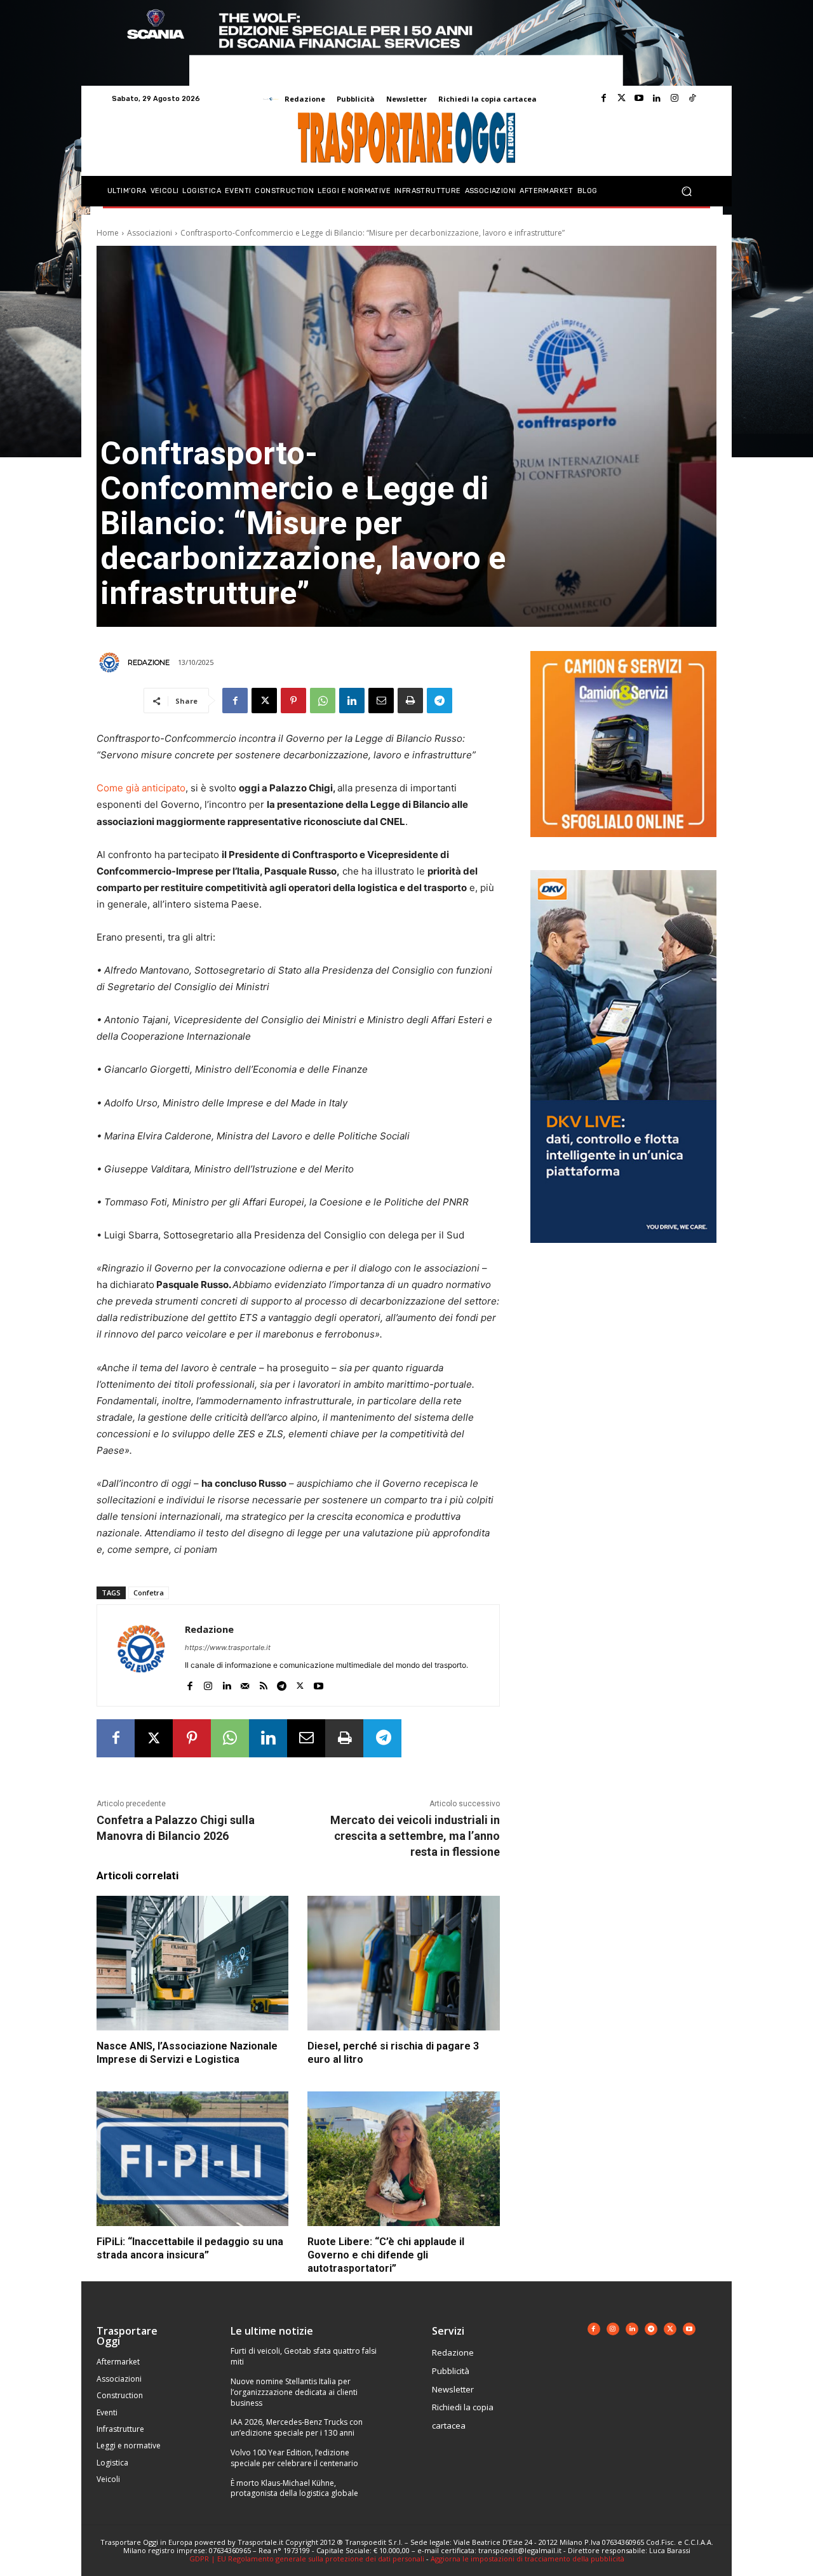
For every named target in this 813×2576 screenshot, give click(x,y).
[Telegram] (440, 701)
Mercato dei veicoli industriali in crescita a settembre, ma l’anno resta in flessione (415, 1836)
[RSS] (263, 1683)
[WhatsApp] (323, 701)
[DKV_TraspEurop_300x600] (623, 1253)
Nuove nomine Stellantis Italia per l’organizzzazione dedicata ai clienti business (294, 2392)
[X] (264, 701)
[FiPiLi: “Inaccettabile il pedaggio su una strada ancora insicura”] (192, 2159)
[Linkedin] (657, 98)
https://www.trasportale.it (228, 1647)
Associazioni (150, 233)
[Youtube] (639, 98)
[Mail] (245, 1683)
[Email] (381, 701)
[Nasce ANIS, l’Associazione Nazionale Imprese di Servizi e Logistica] (192, 1963)
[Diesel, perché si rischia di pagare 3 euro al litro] (403, 1963)
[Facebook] (603, 98)
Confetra (149, 1593)
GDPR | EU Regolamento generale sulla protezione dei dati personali (307, 2559)
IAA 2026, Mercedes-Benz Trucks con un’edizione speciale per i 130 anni (297, 2427)
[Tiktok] (692, 98)
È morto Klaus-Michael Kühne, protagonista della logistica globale (294, 2488)
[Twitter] (621, 98)
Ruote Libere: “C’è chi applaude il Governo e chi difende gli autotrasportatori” (386, 2255)
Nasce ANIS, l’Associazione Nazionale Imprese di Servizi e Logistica (187, 2053)
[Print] (410, 701)
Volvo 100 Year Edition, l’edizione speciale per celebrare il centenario (294, 2458)
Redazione (149, 662)
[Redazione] (111, 662)
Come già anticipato (141, 788)
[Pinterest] (293, 701)
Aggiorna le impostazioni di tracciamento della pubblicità (527, 2559)
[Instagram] (675, 98)
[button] (686, 191)
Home (108, 233)
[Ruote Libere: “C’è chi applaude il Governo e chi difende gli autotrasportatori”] (403, 2159)
